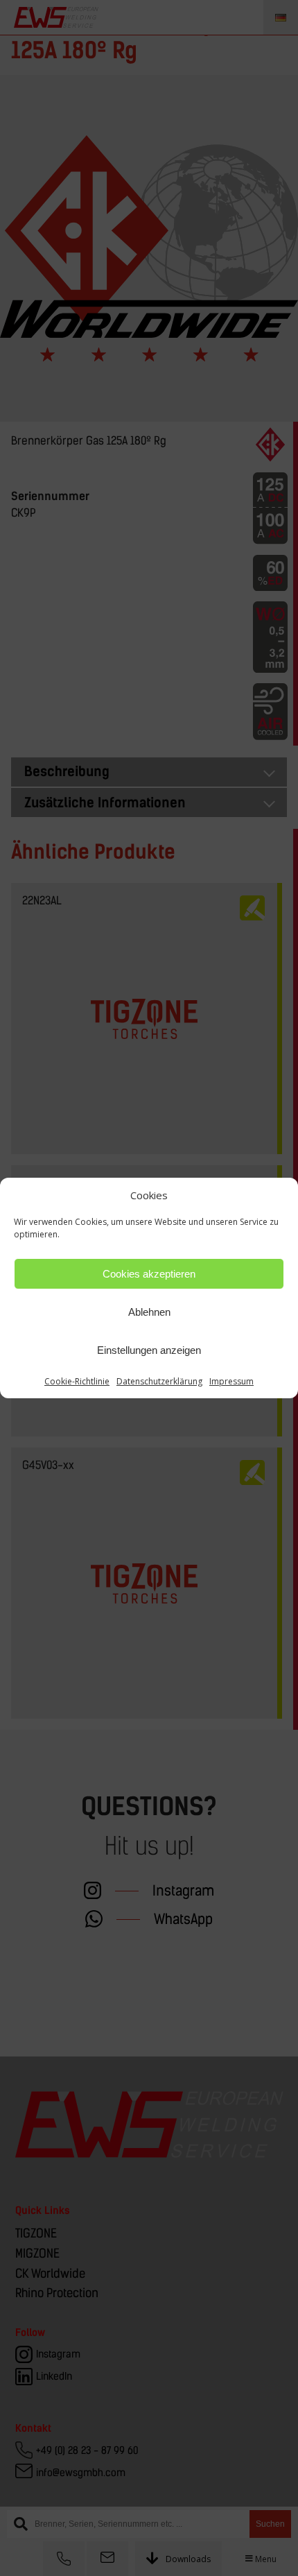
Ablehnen (149, 1312)
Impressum (231, 1381)
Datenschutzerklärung (159, 1381)
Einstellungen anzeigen (149, 1350)
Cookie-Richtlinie (77, 1381)
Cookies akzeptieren (149, 1274)
